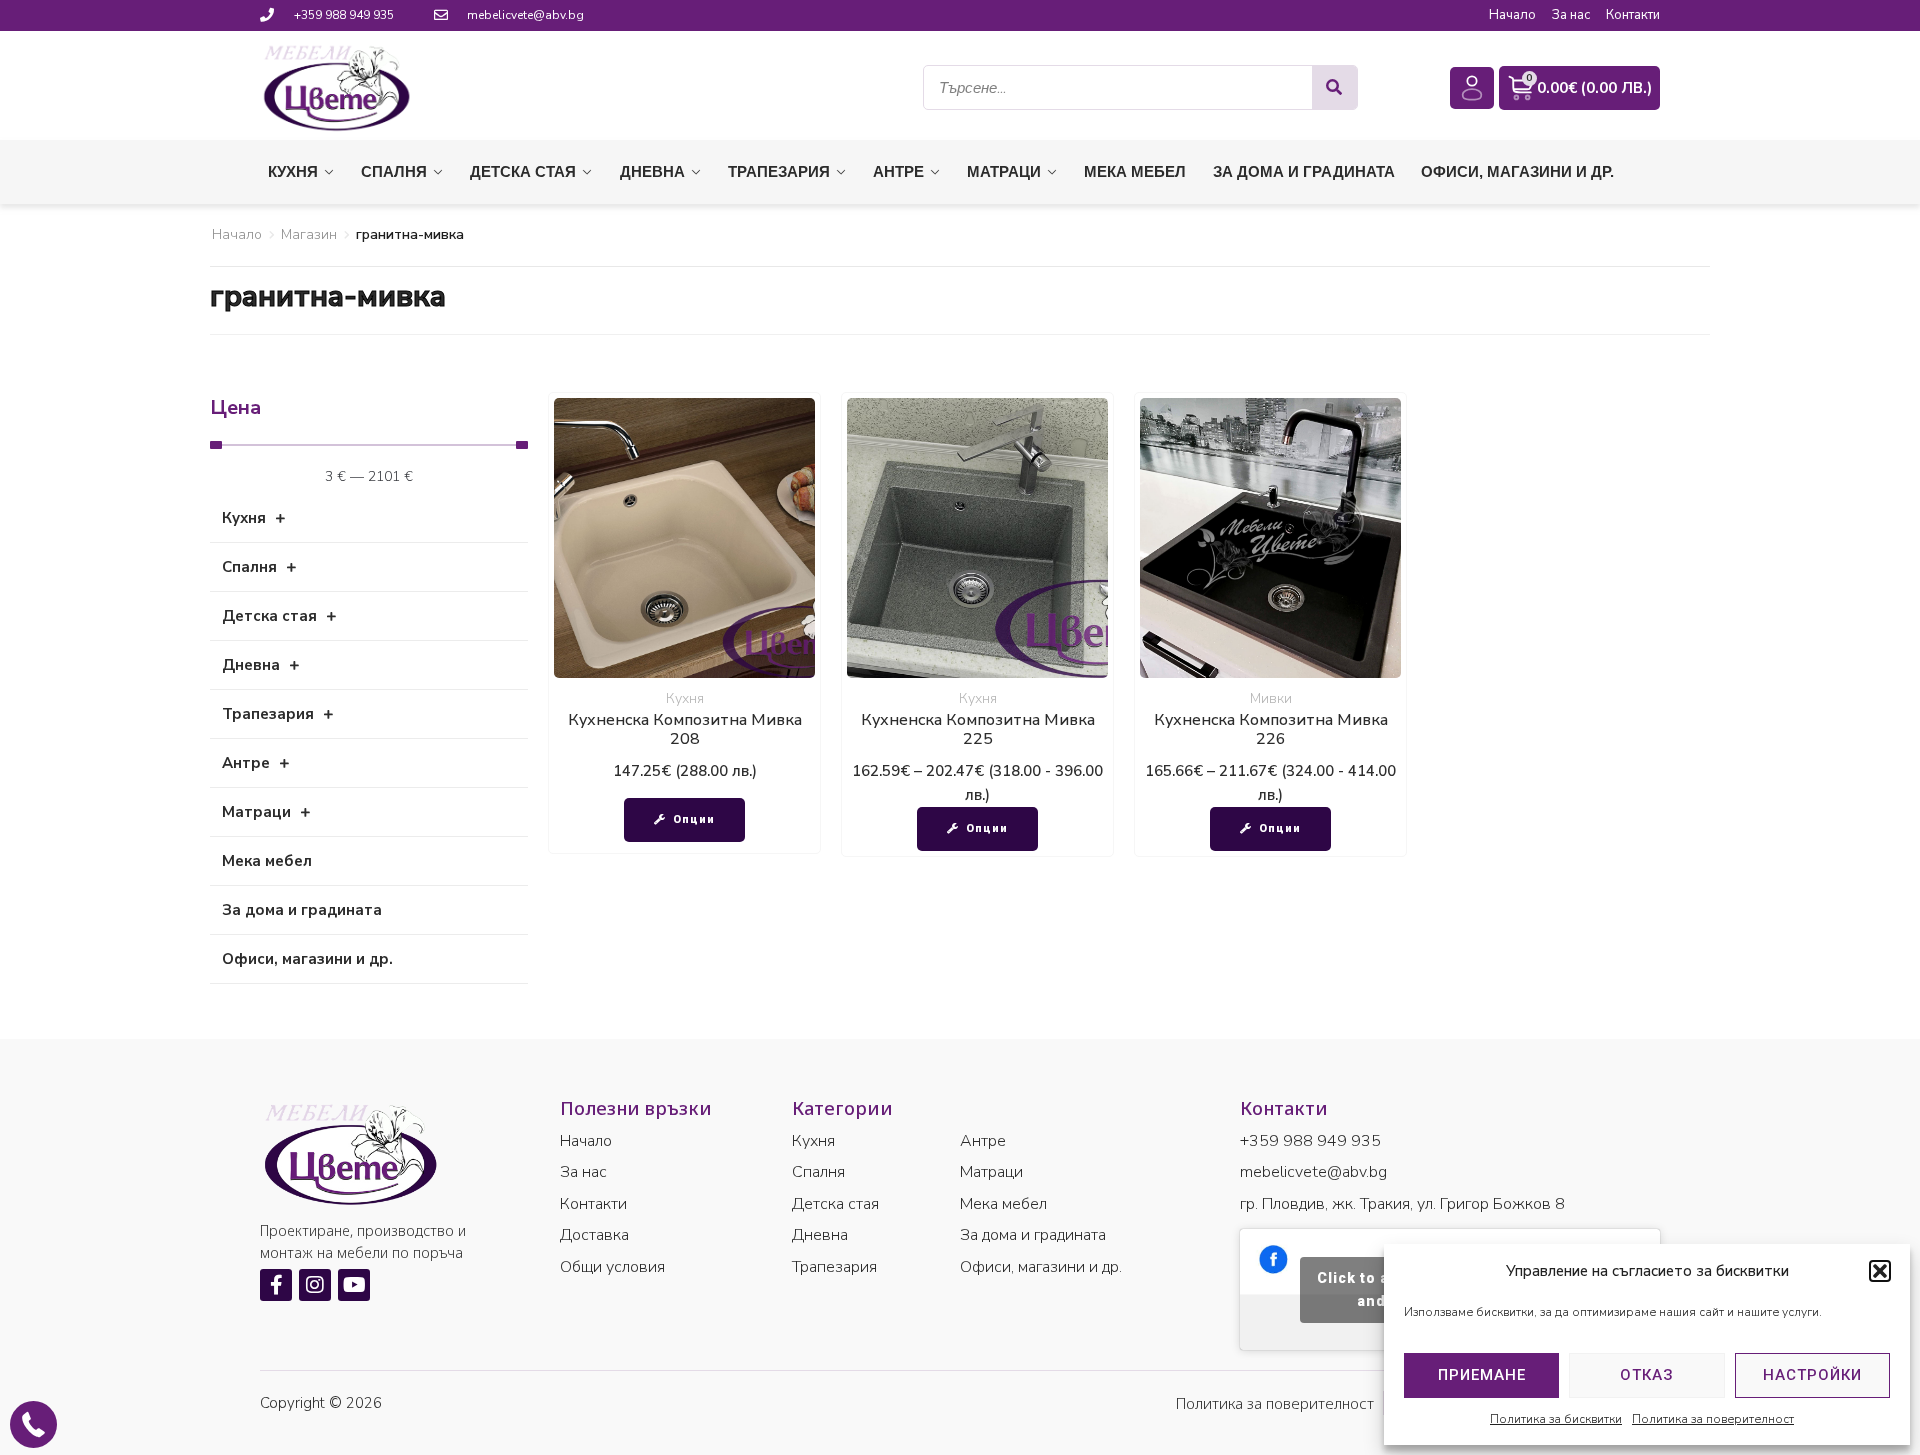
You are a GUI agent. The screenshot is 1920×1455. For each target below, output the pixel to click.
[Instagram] (315, 1285)
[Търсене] (1334, 87)
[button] (1880, 1271)
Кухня (685, 698)
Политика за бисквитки (1556, 1419)
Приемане (1482, 1375)
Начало (237, 234)
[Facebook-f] (276, 1285)
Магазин (309, 234)
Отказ (1647, 1375)
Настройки (1812, 1375)
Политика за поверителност (1713, 1419)
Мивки (1271, 698)
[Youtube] (354, 1285)
